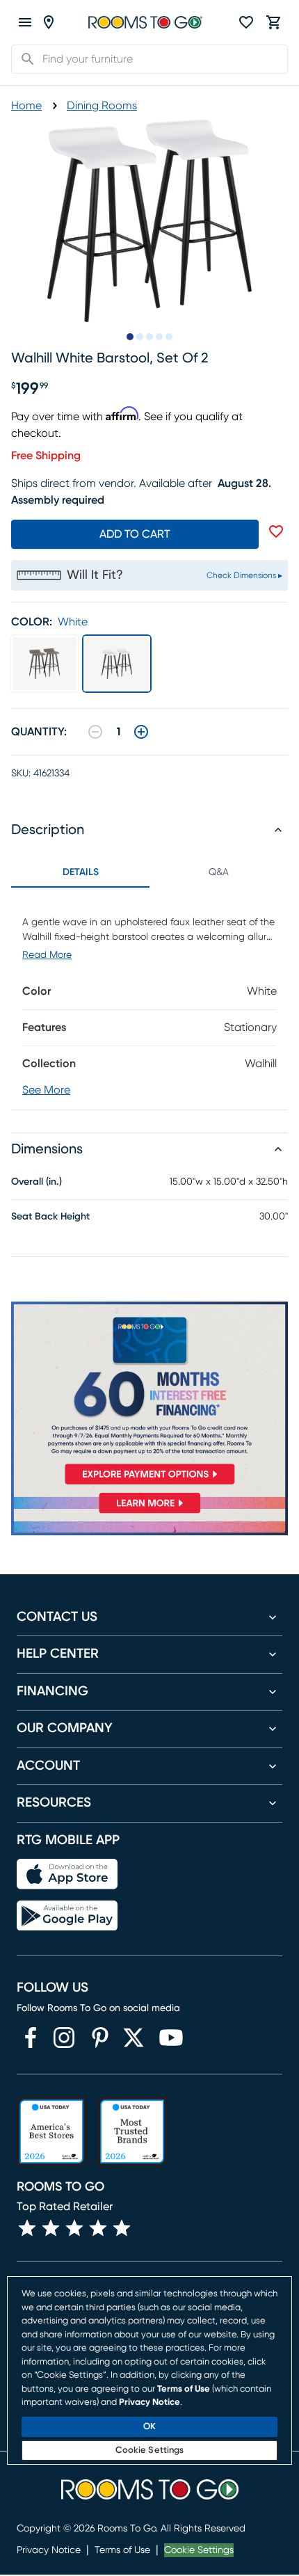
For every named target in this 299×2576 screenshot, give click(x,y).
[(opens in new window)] (31, 2038)
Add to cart (135, 534)
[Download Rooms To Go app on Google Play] (67, 1916)
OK (149, 2427)
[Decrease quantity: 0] (95, 732)
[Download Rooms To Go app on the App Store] (67, 1874)
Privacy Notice (49, 2550)
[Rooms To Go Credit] (149, 1396)
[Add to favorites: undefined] (276, 531)
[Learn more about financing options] (149, 1513)
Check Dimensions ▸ (244, 575)
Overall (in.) (37, 1182)
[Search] (24, 59)
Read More (47, 955)
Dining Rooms (102, 106)
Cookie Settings (199, 2550)
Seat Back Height (50, 1217)
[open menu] (25, 22)
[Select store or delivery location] (49, 22)
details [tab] (81, 872)
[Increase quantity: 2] (141, 732)
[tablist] (149, 872)
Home (26, 106)
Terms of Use (122, 2550)
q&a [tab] (219, 872)
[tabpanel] (149, 999)
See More (46, 1090)
